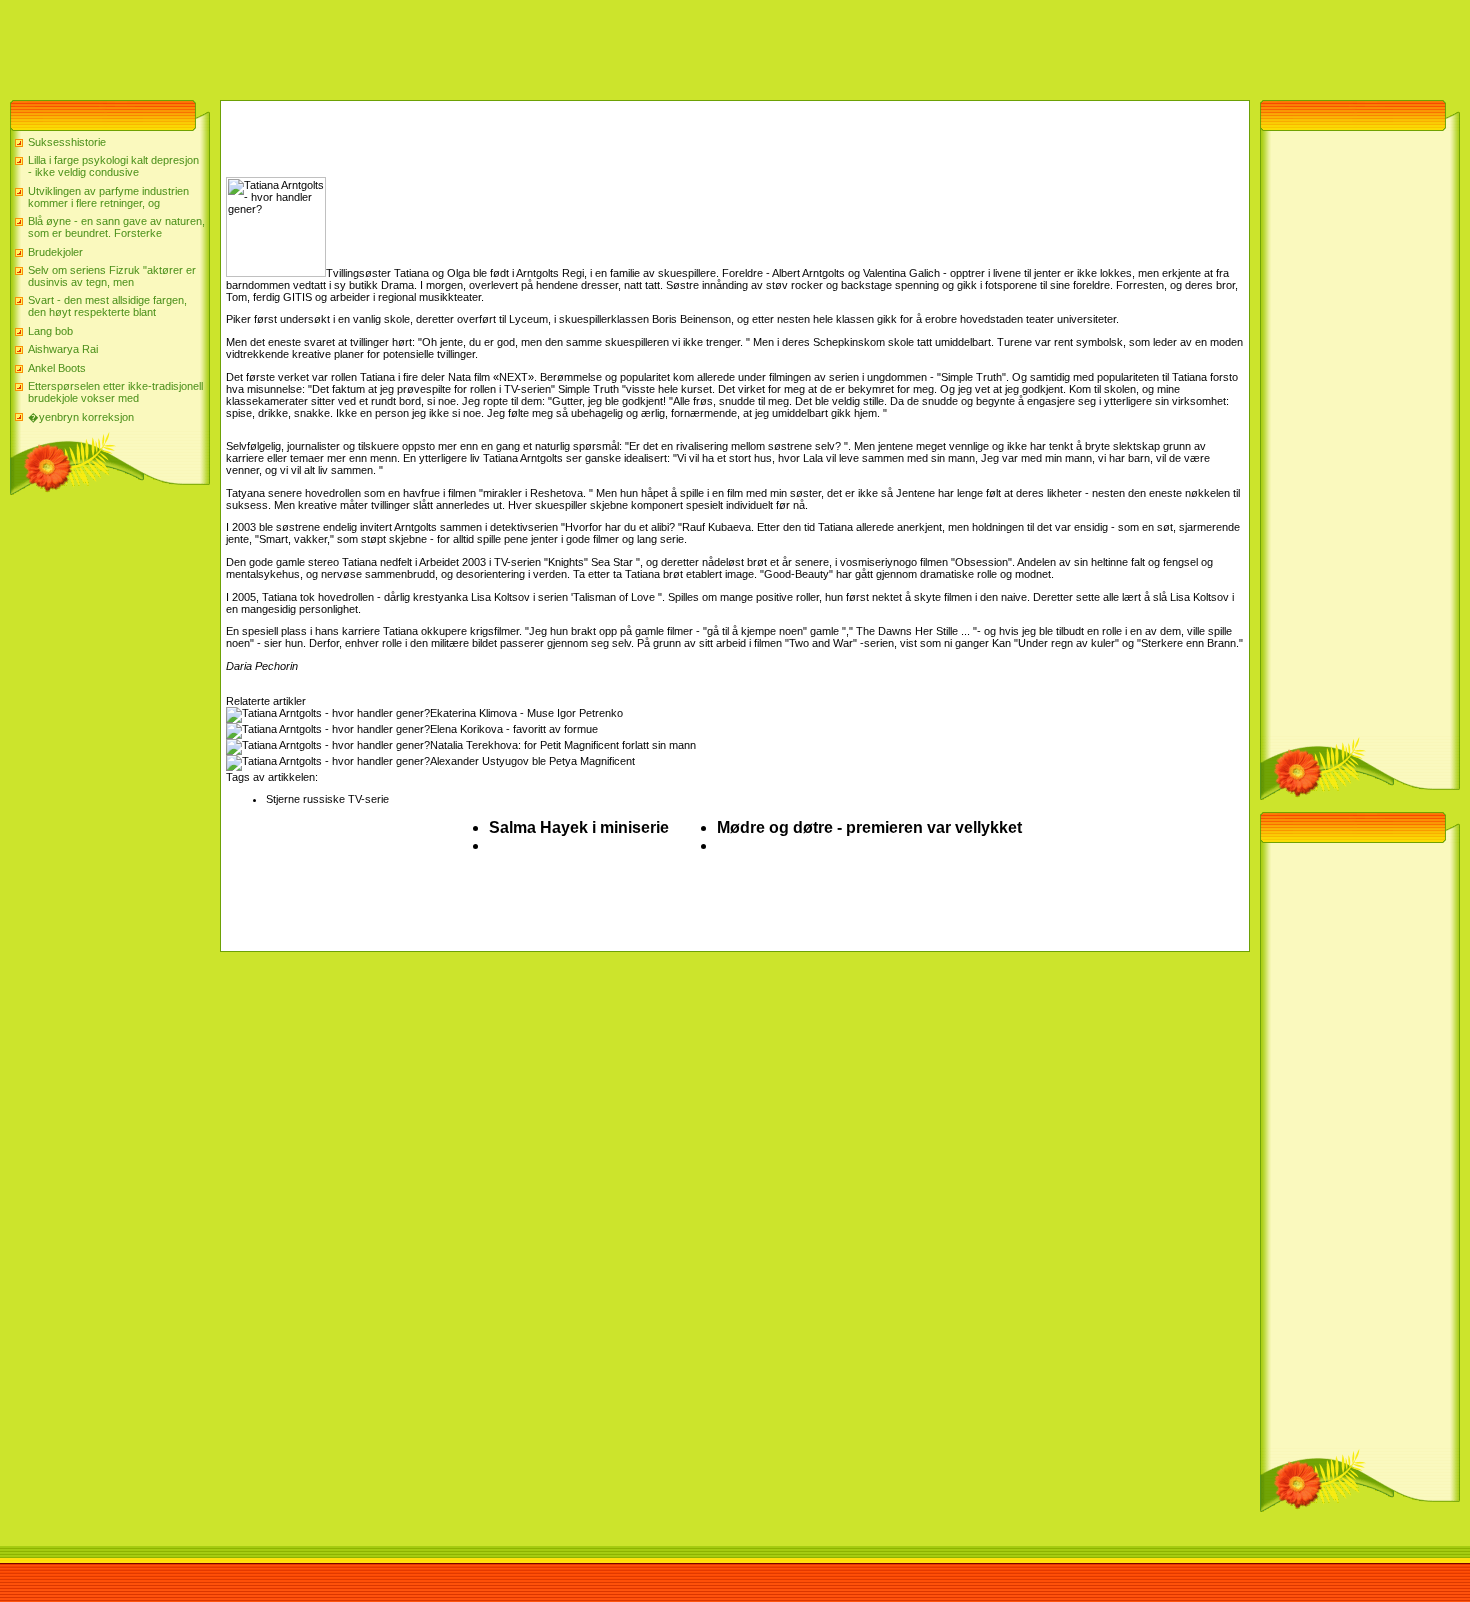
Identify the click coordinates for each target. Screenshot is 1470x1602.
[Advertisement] (364, 45)
